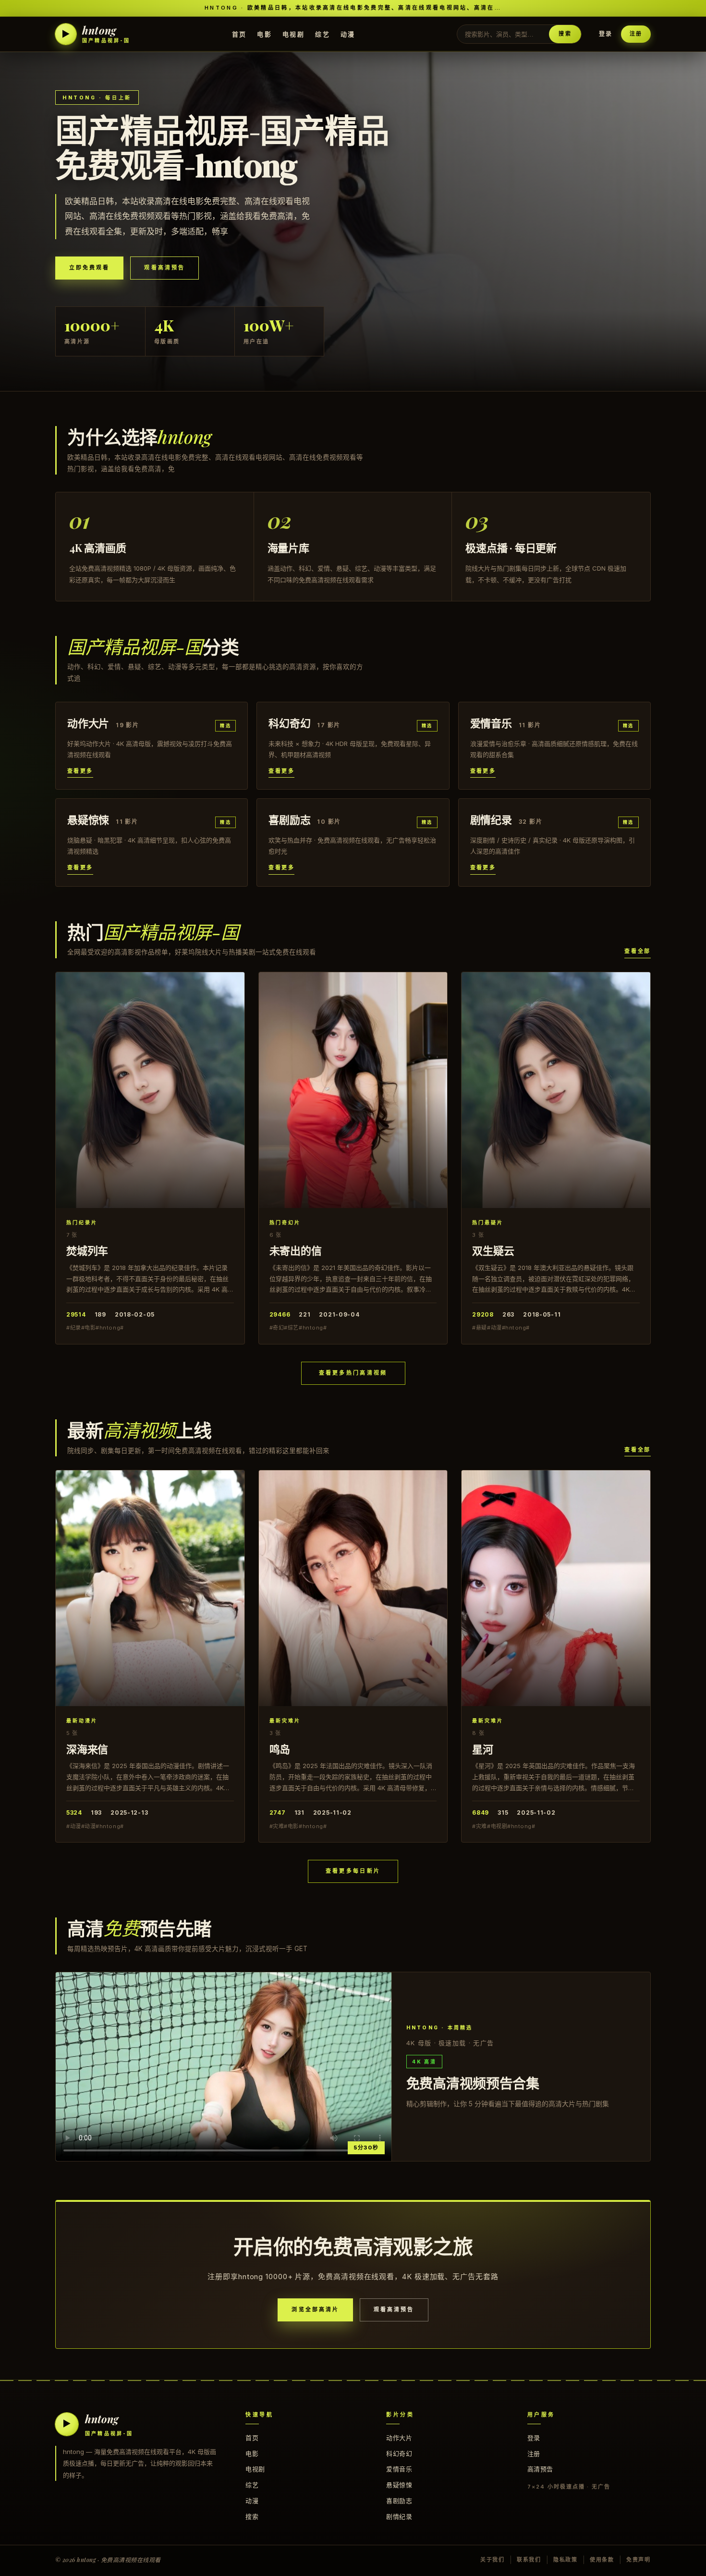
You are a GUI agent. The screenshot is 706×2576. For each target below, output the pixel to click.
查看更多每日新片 (353, 1871)
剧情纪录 (399, 2516)
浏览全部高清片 (315, 2309)
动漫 (348, 34)
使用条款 (602, 2560)
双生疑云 (493, 1250)
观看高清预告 (164, 268)
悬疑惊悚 (399, 2485)
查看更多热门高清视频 (353, 1373)
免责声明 (639, 2560)
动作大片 (399, 2438)
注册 (636, 34)
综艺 (323, 34)
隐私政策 (566, 2560)
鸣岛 (280, 1749)
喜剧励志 (399, 2501)
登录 (606, 34)
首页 (239, 34)
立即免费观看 (89, 268)
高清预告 (540, 2469)
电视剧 (293, 34)
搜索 (565, 34)
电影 (264, 34)
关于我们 (493, 2560)
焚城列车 (87, 1250)
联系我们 (529, 2560)
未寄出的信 (296, 1250)
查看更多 (80, 771)
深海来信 (87, 1749)
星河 (483, 1749)
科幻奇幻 (399, 2454)
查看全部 (638, 951)
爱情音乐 (399, 2469)
